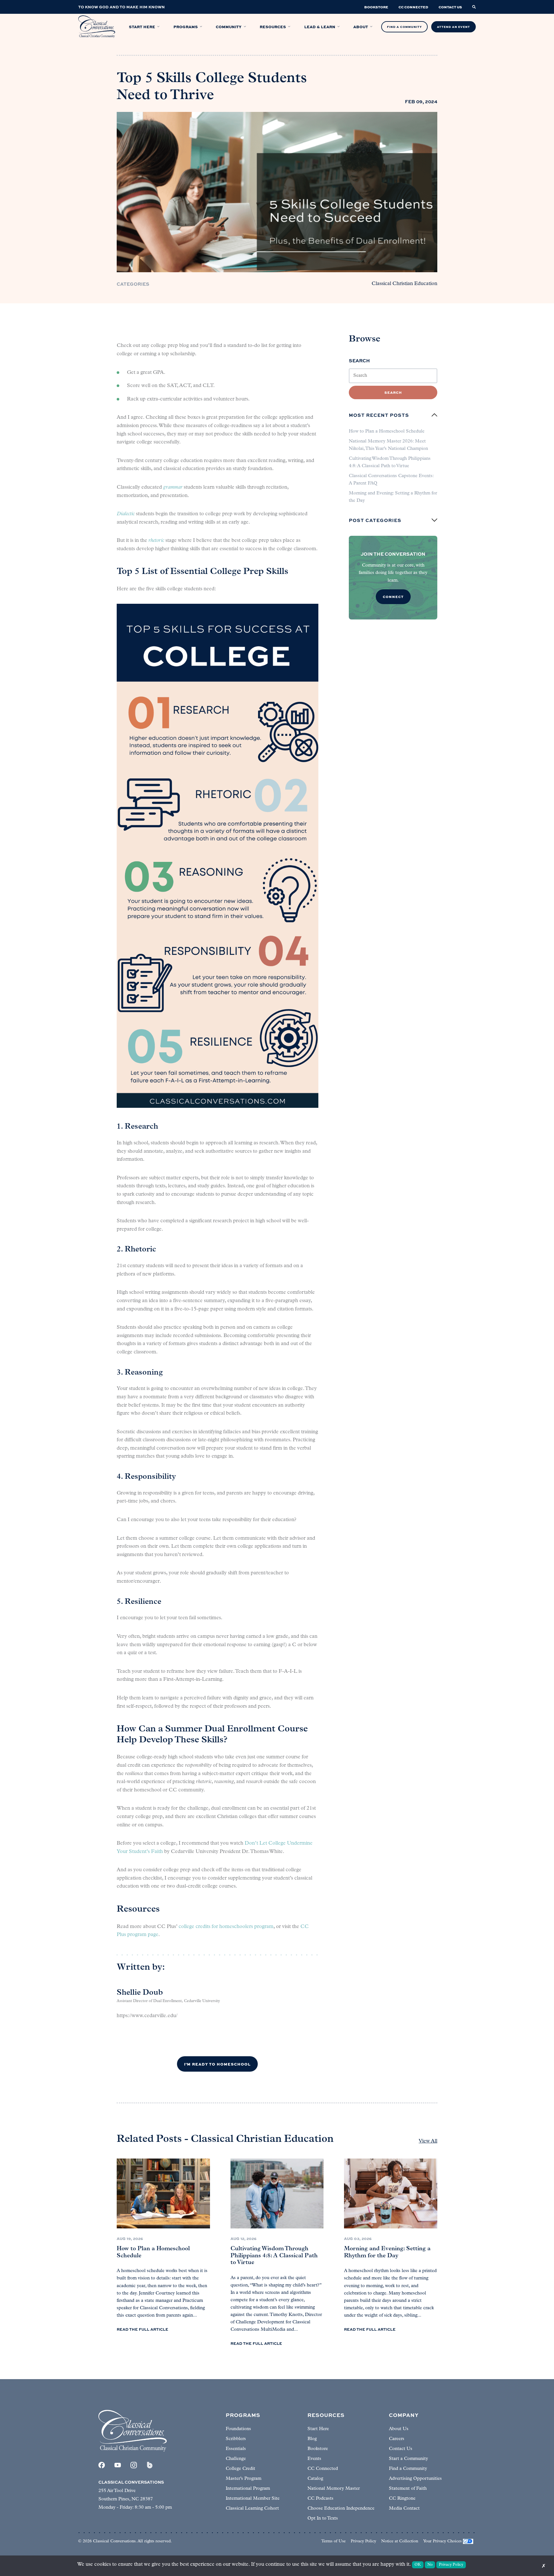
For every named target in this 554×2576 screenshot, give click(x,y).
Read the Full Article (143, 2329)
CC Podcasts (320, 2499)
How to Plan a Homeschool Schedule (387, 431)
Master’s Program (243, 2479)
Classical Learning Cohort (252, 2509)
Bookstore (318, 2449)
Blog (312, 2439)
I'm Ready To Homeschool (217, 2064)
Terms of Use (333, 2541)
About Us (399, 2429)
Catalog (315, 2479)
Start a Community (408, 2459)
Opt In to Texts (323, 2518)
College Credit (240, 2469)
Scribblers (236, 2439)
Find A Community (404, 27)
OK (418, 2565)
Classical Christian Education (404, 284)
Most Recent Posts (379, 415)
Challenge (236, 2459)
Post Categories (375, 520)
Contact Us (401, 2449)
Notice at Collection (400, 2541)
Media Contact (404, 2509)
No (430, 2565)
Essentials (236, 2449)
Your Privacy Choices (442, 2541)
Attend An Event (453, 27)
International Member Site (253, 2499)
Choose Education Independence (341, 2509)
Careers (397, 2439)
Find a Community (408, 2469)
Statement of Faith (408, 2489)
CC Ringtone (402, 2499)
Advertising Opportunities (415, 2479)
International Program (248, 2489)
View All (428, 2141)
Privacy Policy (363, 2541)
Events (314, 2459)
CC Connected (323, 2469)
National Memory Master (334, 2489)
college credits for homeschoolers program (226, 1927)
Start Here (318, 2429)
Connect (393, 597)
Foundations (238, 2429)
